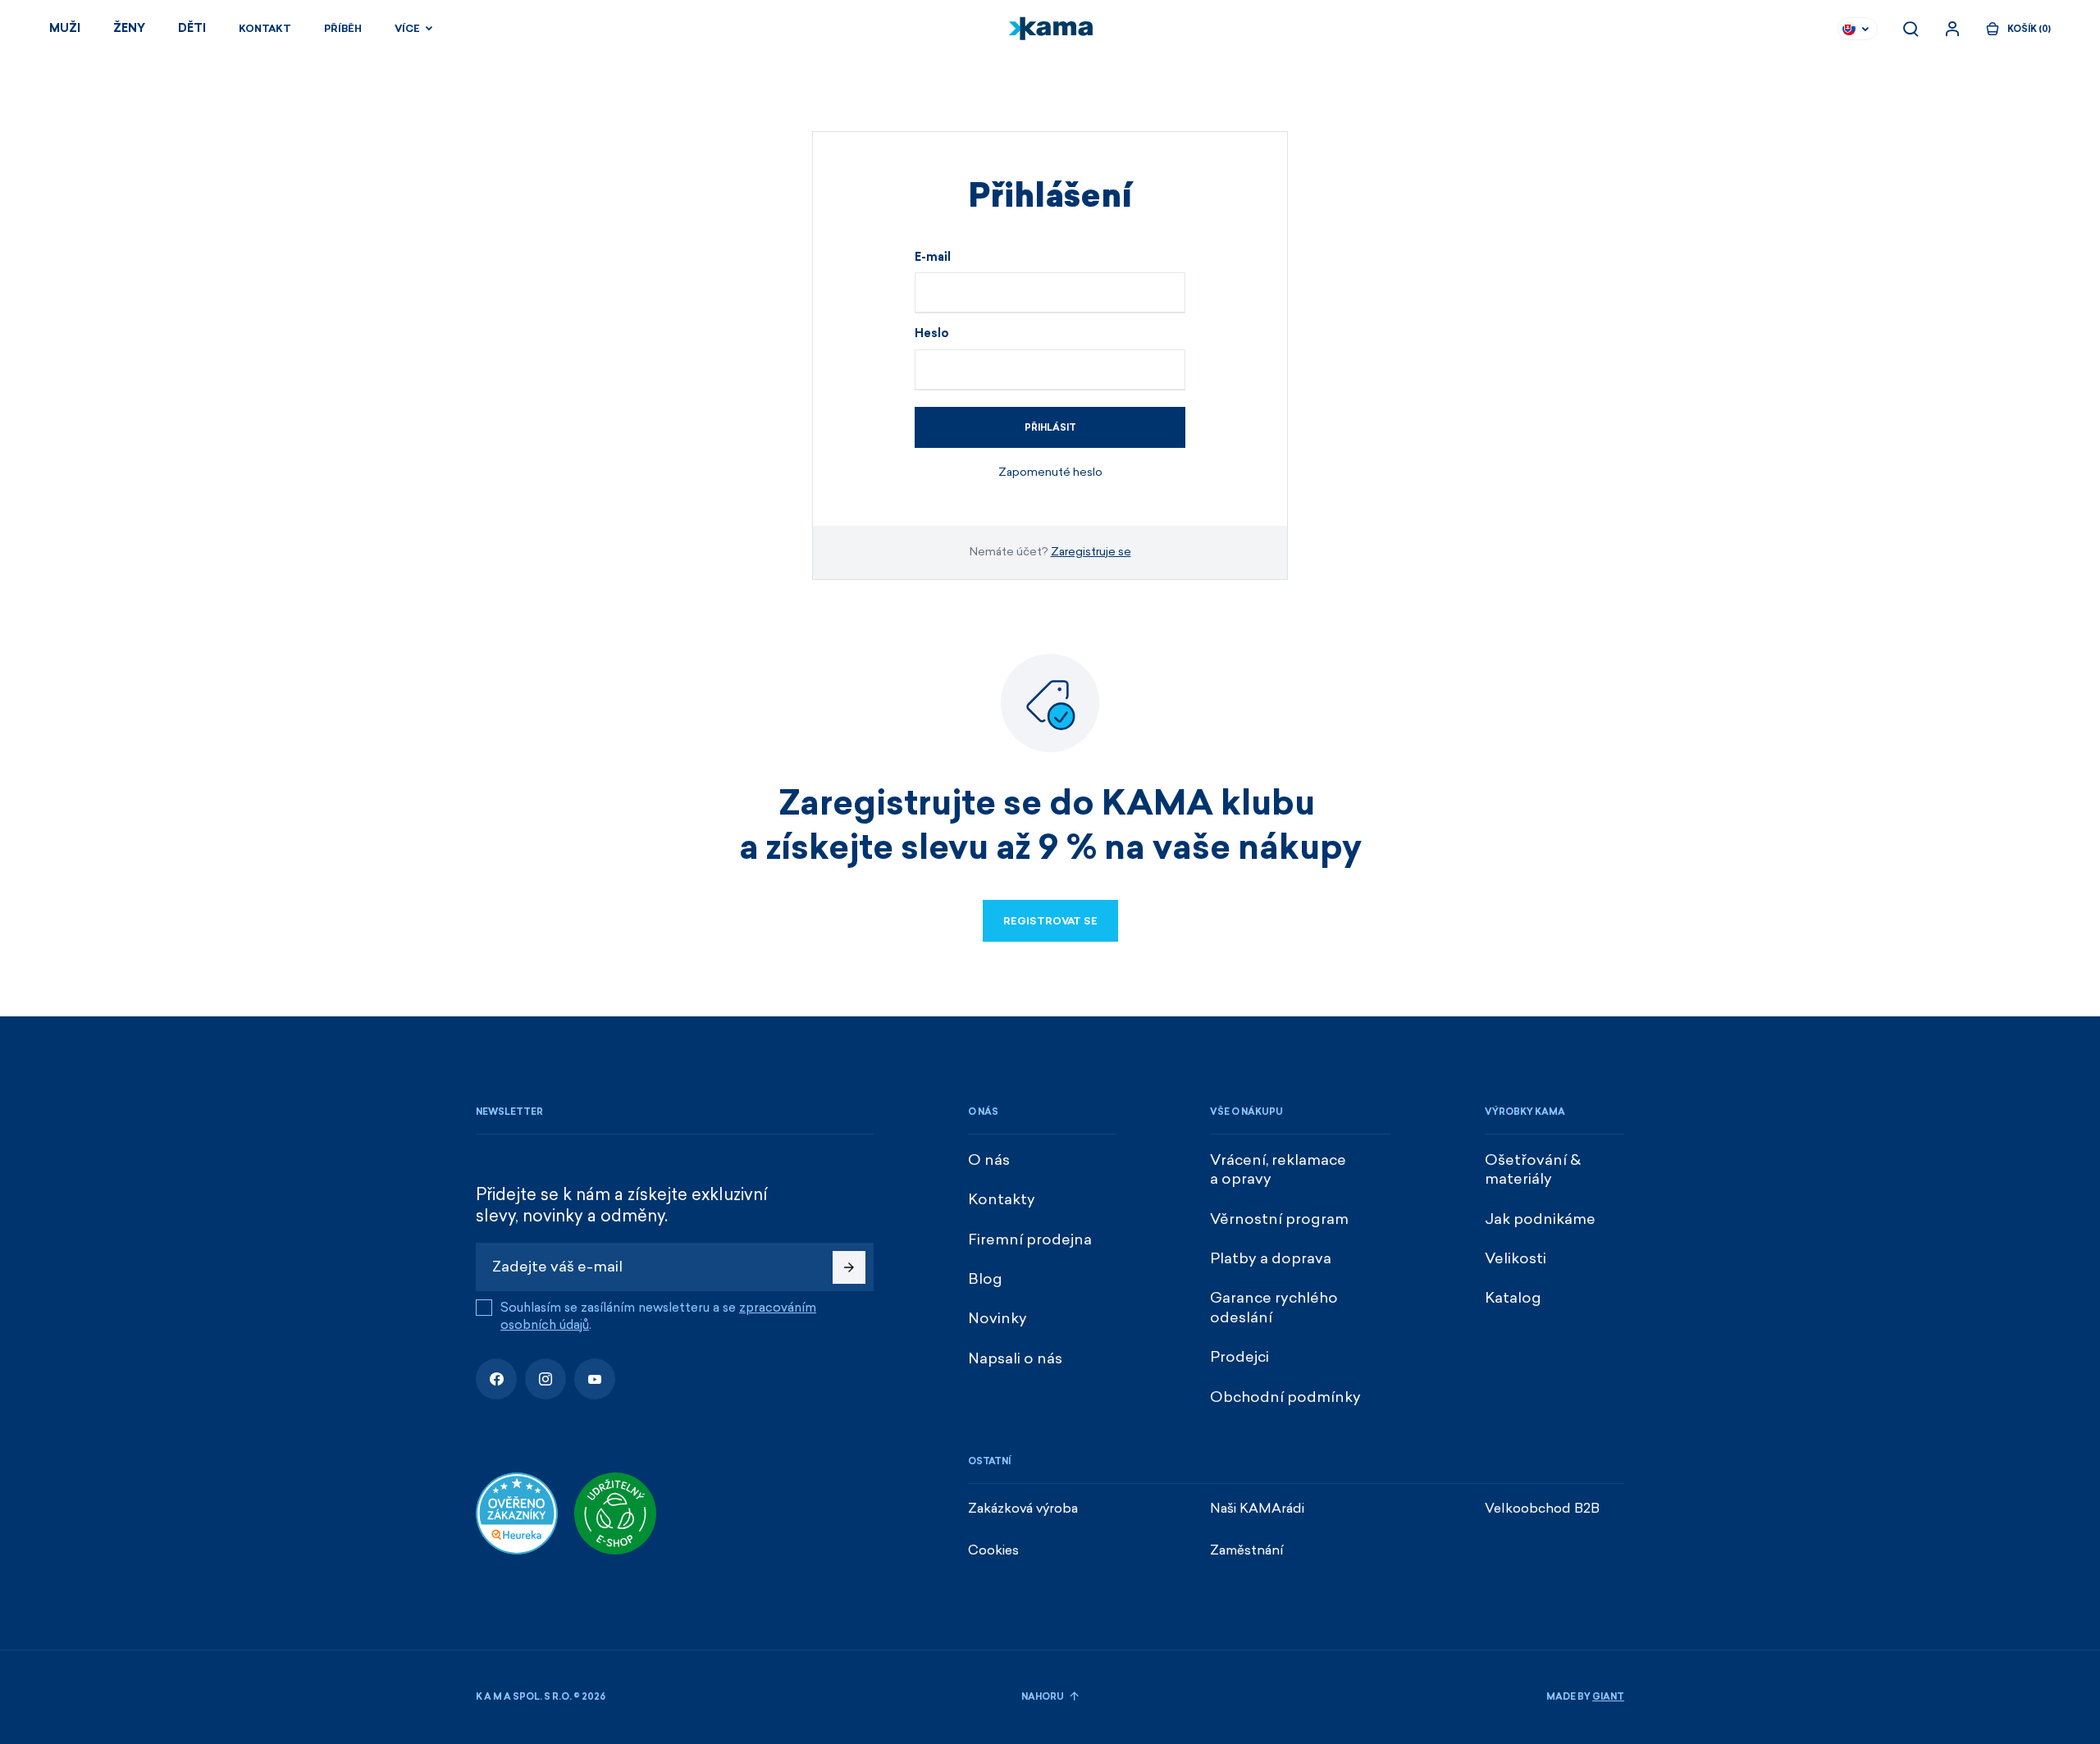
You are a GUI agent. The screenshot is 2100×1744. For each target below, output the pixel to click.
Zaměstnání (1247, 1550)
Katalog (1513, 1298)
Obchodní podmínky (1285, 1397)
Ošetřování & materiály (1533, 1169)
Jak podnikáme (1540, 1219)
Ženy (129, 28)
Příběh (343, 29)
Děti (192, 28)
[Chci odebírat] (849, 1267)
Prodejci (1239, 1357)
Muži (65, 28)
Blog (985, 1279)
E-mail (933, 258)
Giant (1608, 1697)
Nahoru (1043, 1697)
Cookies (993, 1550)
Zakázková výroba (1023, 1508)
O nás (989, 1160)
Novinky (997, 1318)
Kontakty (1002, 1199)
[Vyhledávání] (1911, 29)
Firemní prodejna (1030, 1240)
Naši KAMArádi (1257, 1508)
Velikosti (1516, 1258)
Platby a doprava (1271, 1258)
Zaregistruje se (1091, 552)
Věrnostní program (1279, 1219)
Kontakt (265, 29)
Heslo (932, 334)
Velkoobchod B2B (1542, 1508)
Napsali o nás (1015, 1358)
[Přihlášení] (1952, 29)
